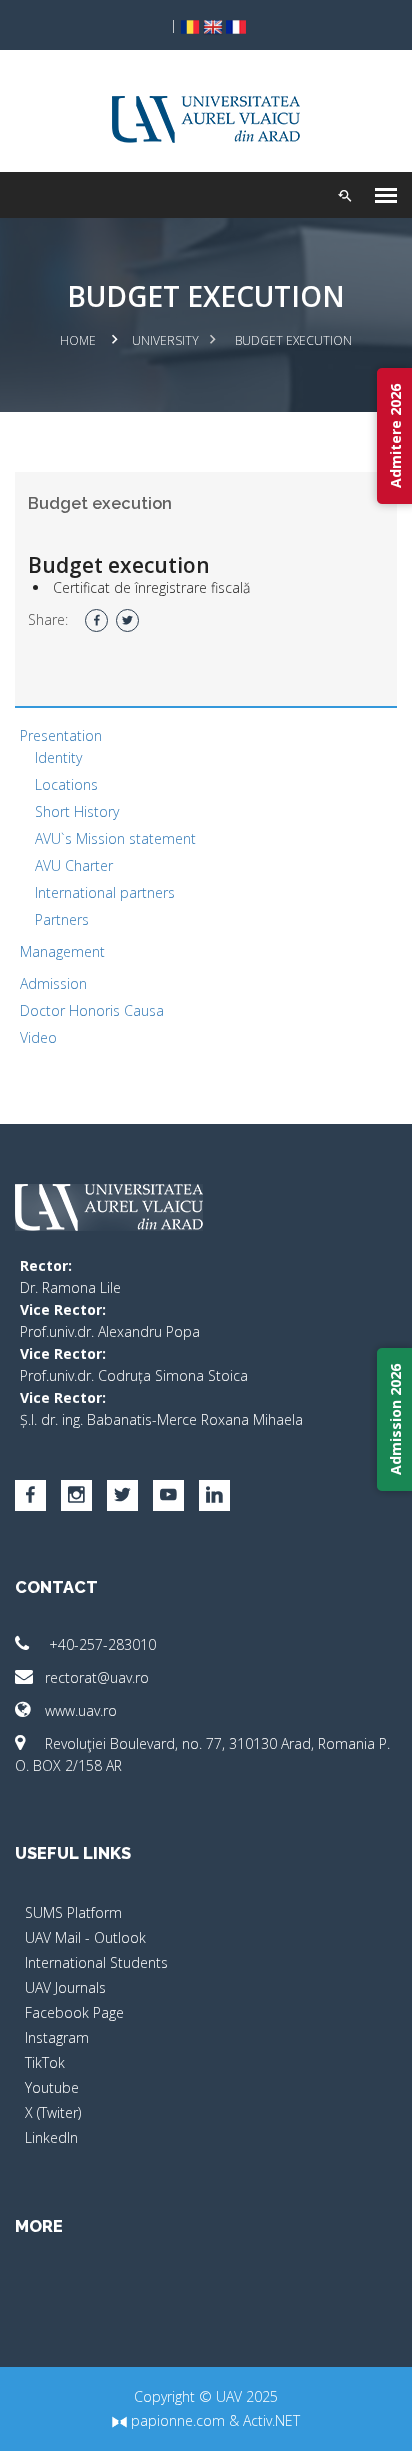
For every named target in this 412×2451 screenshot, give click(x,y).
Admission (53, 983)
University (165, 340)
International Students (96, 1962)
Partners (62, 919)
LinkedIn (51, 2137)
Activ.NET (271, 2420)
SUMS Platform (73, 1912)
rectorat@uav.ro (97, 1677)
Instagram (57, 2037)
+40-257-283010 (100, 1644)
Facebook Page (74, 2012)
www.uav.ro (81, 1710)
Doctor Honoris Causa (92, 1010)
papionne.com (176, 2420)
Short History (77, 811)
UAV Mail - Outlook (85, 1937)
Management (62, 951)
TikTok (45, 2062)
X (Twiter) (53, 2112)
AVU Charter (74, 865)
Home (78, 340)
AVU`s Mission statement (115, 838)
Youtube (52, 2087)
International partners (105, 892)
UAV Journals (65, 1987)
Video (38, 1037)
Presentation (61, 735)
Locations (66, 784)
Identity (58, 757)
